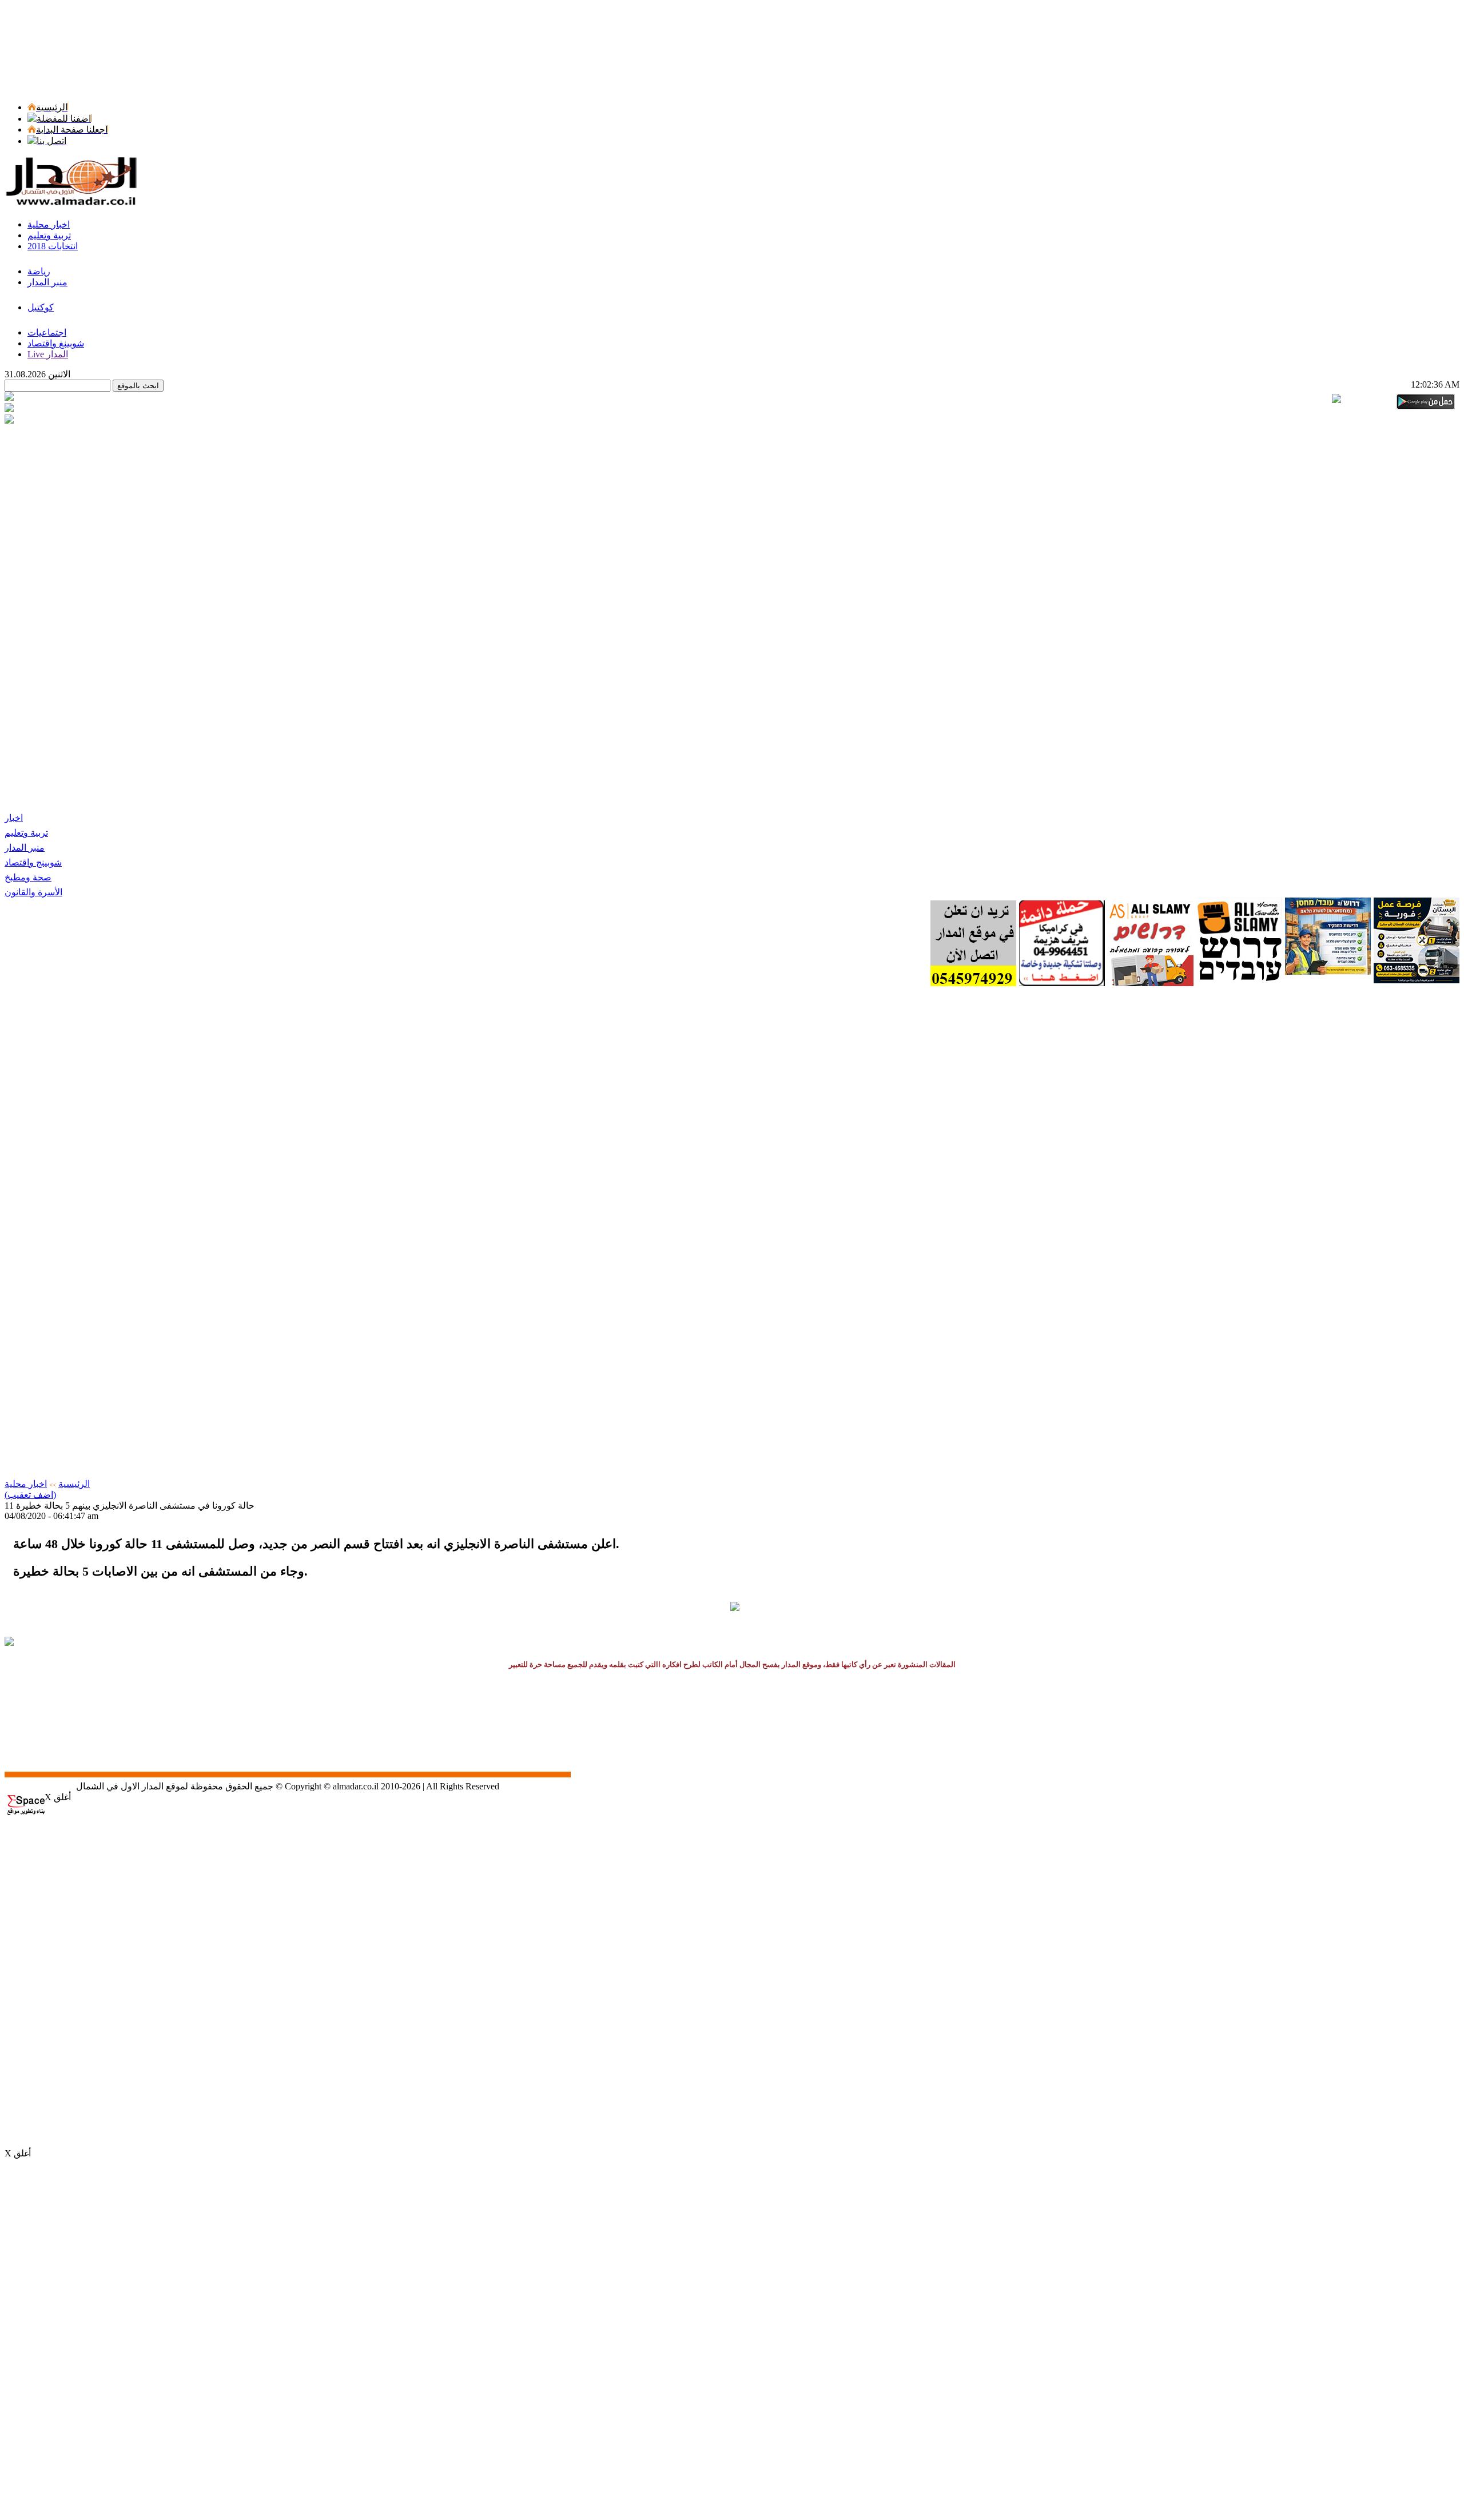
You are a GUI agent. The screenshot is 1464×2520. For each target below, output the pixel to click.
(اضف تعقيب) (30, 1495)
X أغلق (58, 1797)
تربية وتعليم (26, 833)
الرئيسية (74, 1484)
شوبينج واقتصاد (33, 862)
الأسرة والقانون (33, 892)
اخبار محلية (26, 1484)
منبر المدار (25, 848)
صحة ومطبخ (28, 877)
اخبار (14, 818)
